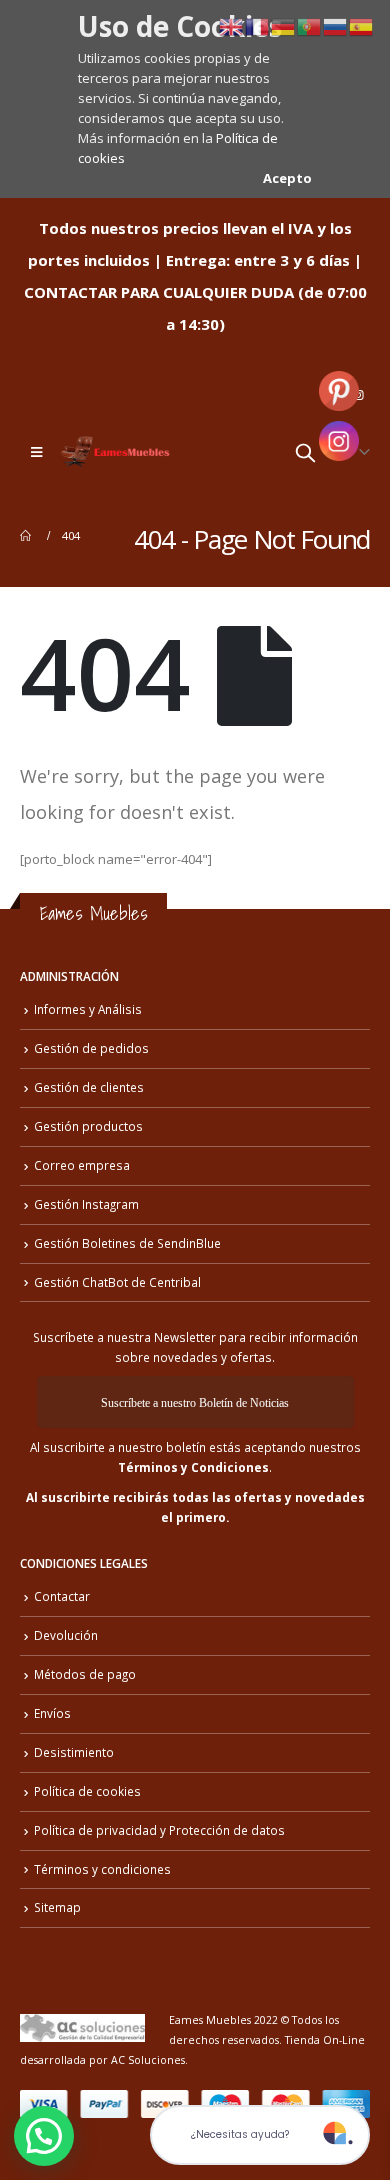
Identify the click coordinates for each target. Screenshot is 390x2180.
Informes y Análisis (88, 1009)
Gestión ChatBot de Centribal (117, 1282)
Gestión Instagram (86, 1204)
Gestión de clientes (89, 1087)
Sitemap (57, 1907)
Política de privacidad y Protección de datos (159, 1830)
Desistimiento (74, 1752)
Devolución (66, 1635)
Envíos (52, 1713)
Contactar (62, 1596)
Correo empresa (82, 1165)
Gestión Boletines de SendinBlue (127, 1243)
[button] (44, 2136)
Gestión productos (88, 1126)
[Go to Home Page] (27, 536)
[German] (284, 25)
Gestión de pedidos (91, 1048)
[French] (258, 25)
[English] (232, 25)
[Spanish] (362, 25)
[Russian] (336, 25)
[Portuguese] (310, 25)
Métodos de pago (85, 1674)
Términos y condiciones (102, 1869)
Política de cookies (87, 1791)
